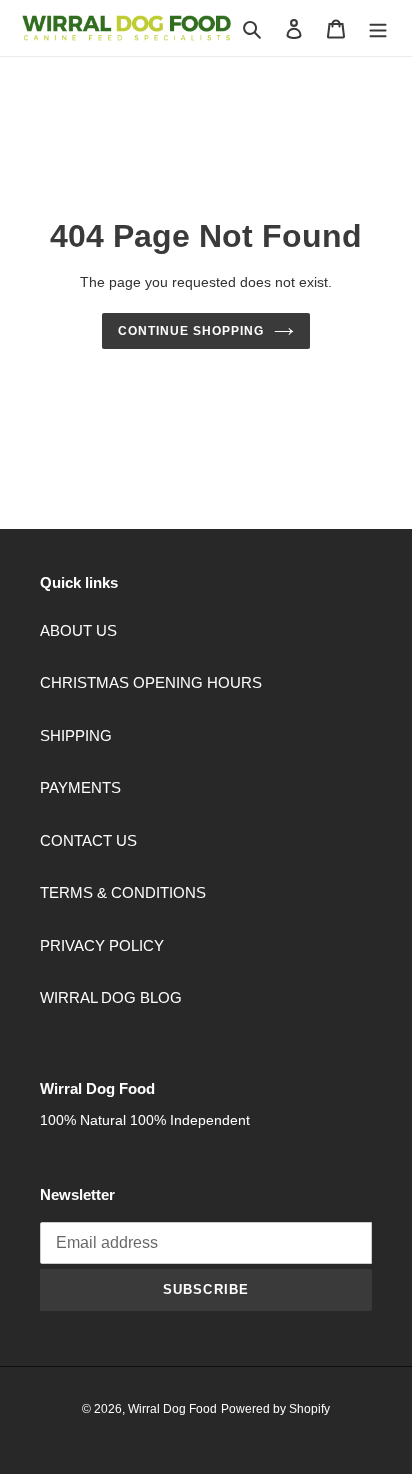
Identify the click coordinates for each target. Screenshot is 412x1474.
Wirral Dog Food (172, 1409)
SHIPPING (76, 735)
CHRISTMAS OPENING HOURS (151, 682)
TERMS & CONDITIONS (123, 892)
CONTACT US (88, 840)
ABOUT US (78, 630)
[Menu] (378, 28)
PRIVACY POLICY (102, 945)
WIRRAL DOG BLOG (111, 997)
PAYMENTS (80, 787)
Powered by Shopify (275, 1409)
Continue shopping (191, 331)
